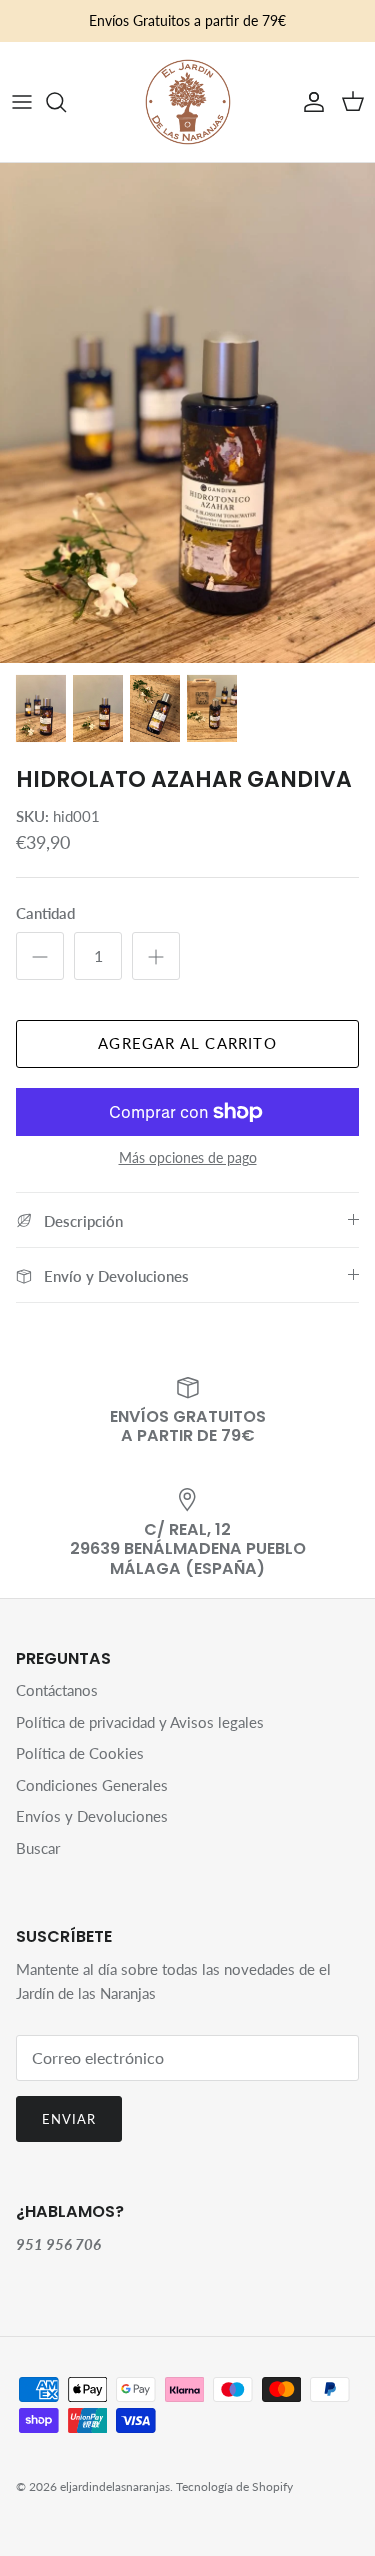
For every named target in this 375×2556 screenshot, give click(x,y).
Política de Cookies (80, 1753)
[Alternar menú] (22, 102)
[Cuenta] (309, 102)
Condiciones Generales (92, 1785)
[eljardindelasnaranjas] (188, 102)
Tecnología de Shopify (234, 2486)
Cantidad (45, 913)
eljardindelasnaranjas (115, 2486)
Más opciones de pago (188, 1158)
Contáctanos (57, 1690)
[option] (187, 413)
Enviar (69, 2119)
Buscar (38, 1848)
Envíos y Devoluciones (92, 1816)
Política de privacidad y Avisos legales (140, 1722)
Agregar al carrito (187, 1043)
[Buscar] (66, 102)
